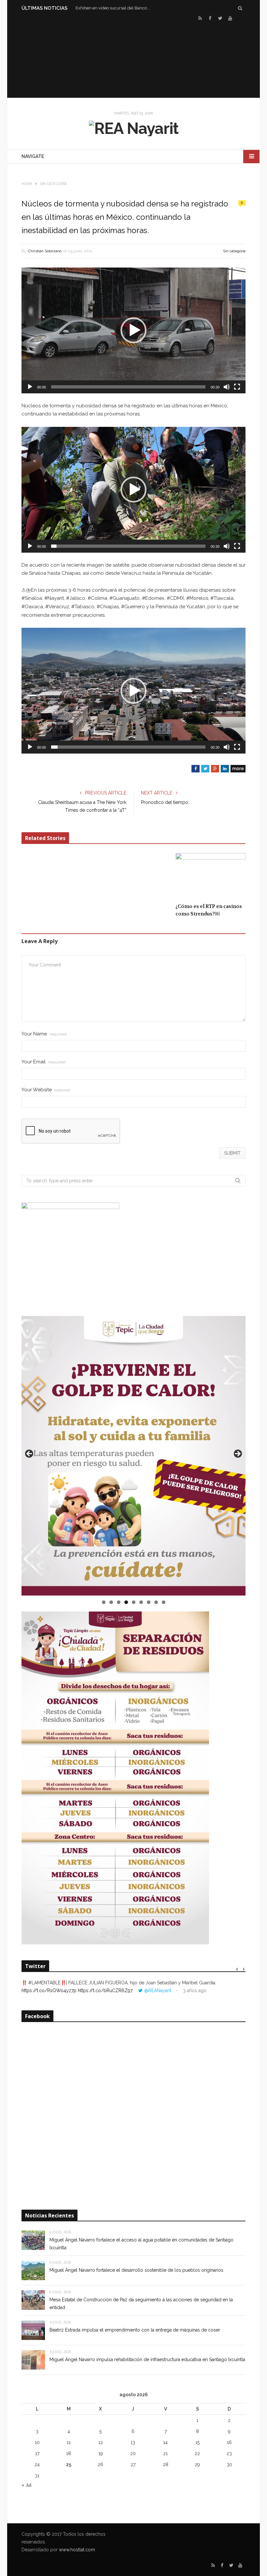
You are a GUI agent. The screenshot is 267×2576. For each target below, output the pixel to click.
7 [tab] (149, 1602)
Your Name (44, 1034)
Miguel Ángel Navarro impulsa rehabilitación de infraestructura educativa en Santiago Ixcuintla (147, 2359)
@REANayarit (158, 1991)
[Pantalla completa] (237, 387)
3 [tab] (119, 1602)
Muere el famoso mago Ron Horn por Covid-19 (115, 8)
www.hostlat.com (77, 2550)
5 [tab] (134, 1602)
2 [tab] (111, 1602)
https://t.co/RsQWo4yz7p (49, 1991)
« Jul (27, 2485)
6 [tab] (141, 1602)
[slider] (128, 387)
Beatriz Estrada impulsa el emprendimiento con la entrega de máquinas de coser (135, 2330)
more (238, 769)
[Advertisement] (133, 59)
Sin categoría (234, 251)
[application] (133, 330)
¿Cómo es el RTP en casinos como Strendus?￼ (209, 910)
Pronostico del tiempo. (165, 802)
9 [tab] (164, 1602)
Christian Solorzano (45, 251)
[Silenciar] (227, 387)
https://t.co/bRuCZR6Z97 (105, 1991)
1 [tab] (104, 1602)
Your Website (46, 1090)
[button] (133, 330)
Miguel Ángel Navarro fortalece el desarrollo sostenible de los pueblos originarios (136, 2270)
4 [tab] (126, 1602)
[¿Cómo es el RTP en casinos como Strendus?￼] (211, 876)
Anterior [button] (30, 1454)
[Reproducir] (30, 387)
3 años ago (195, 1991)
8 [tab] (156, 1602)
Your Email (43, 1062)
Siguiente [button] (237, 1454)
